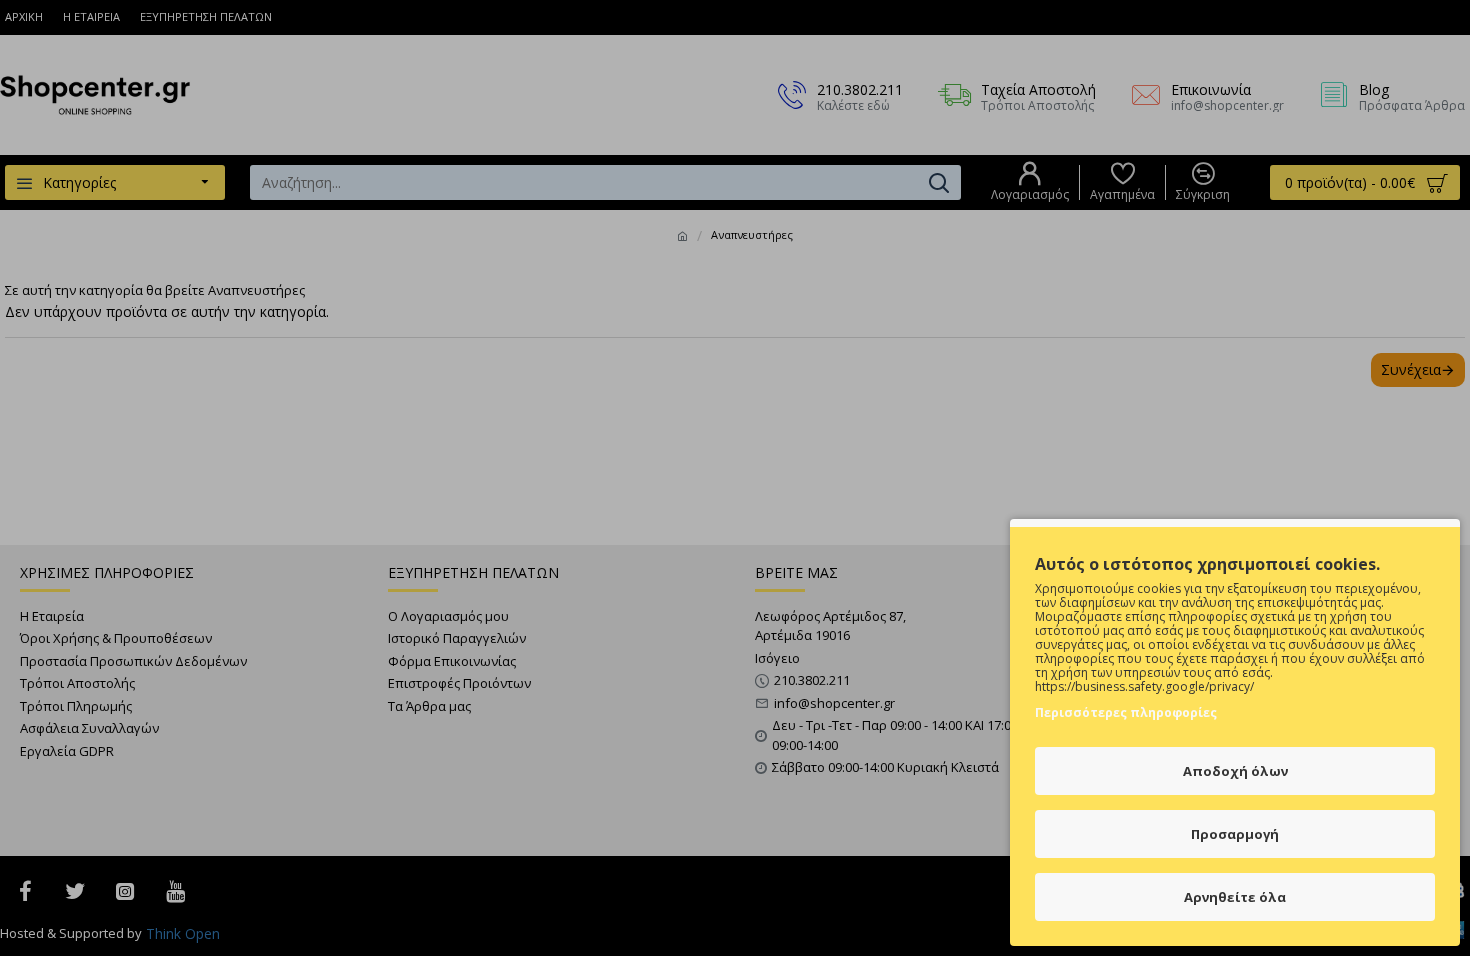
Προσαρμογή (1235, 834)
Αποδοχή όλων (1235, 771)
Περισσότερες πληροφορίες (1126, 712)
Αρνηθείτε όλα (1235, 897)
